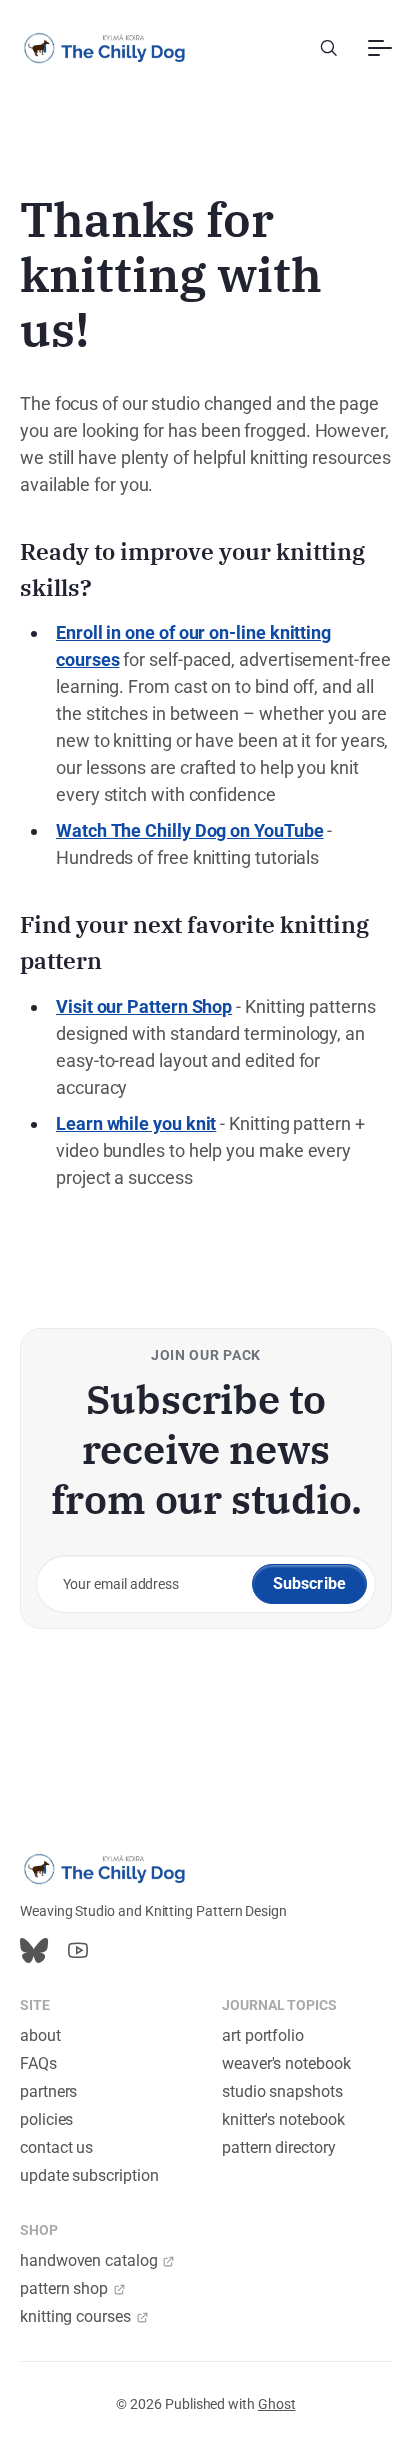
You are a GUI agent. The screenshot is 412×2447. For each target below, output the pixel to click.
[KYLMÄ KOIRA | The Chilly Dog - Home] (105, 48)
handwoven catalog (89, 2260)
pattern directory (279, 2147)
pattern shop (64, 2288)
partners (48, 2091)
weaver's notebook (286, 2063)
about (40, 2035)
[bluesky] (34, 1950)
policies (46, 2119)
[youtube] (78, 1950)
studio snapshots (282, 2091)
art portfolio (263, 2035)
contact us (56, 2147)
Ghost (277, 2404)
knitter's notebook (283, 2119)
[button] (329, 48)
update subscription (89, 2175)
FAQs (38, 2063)
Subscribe (309, 1583)
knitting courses (75, 2316)
